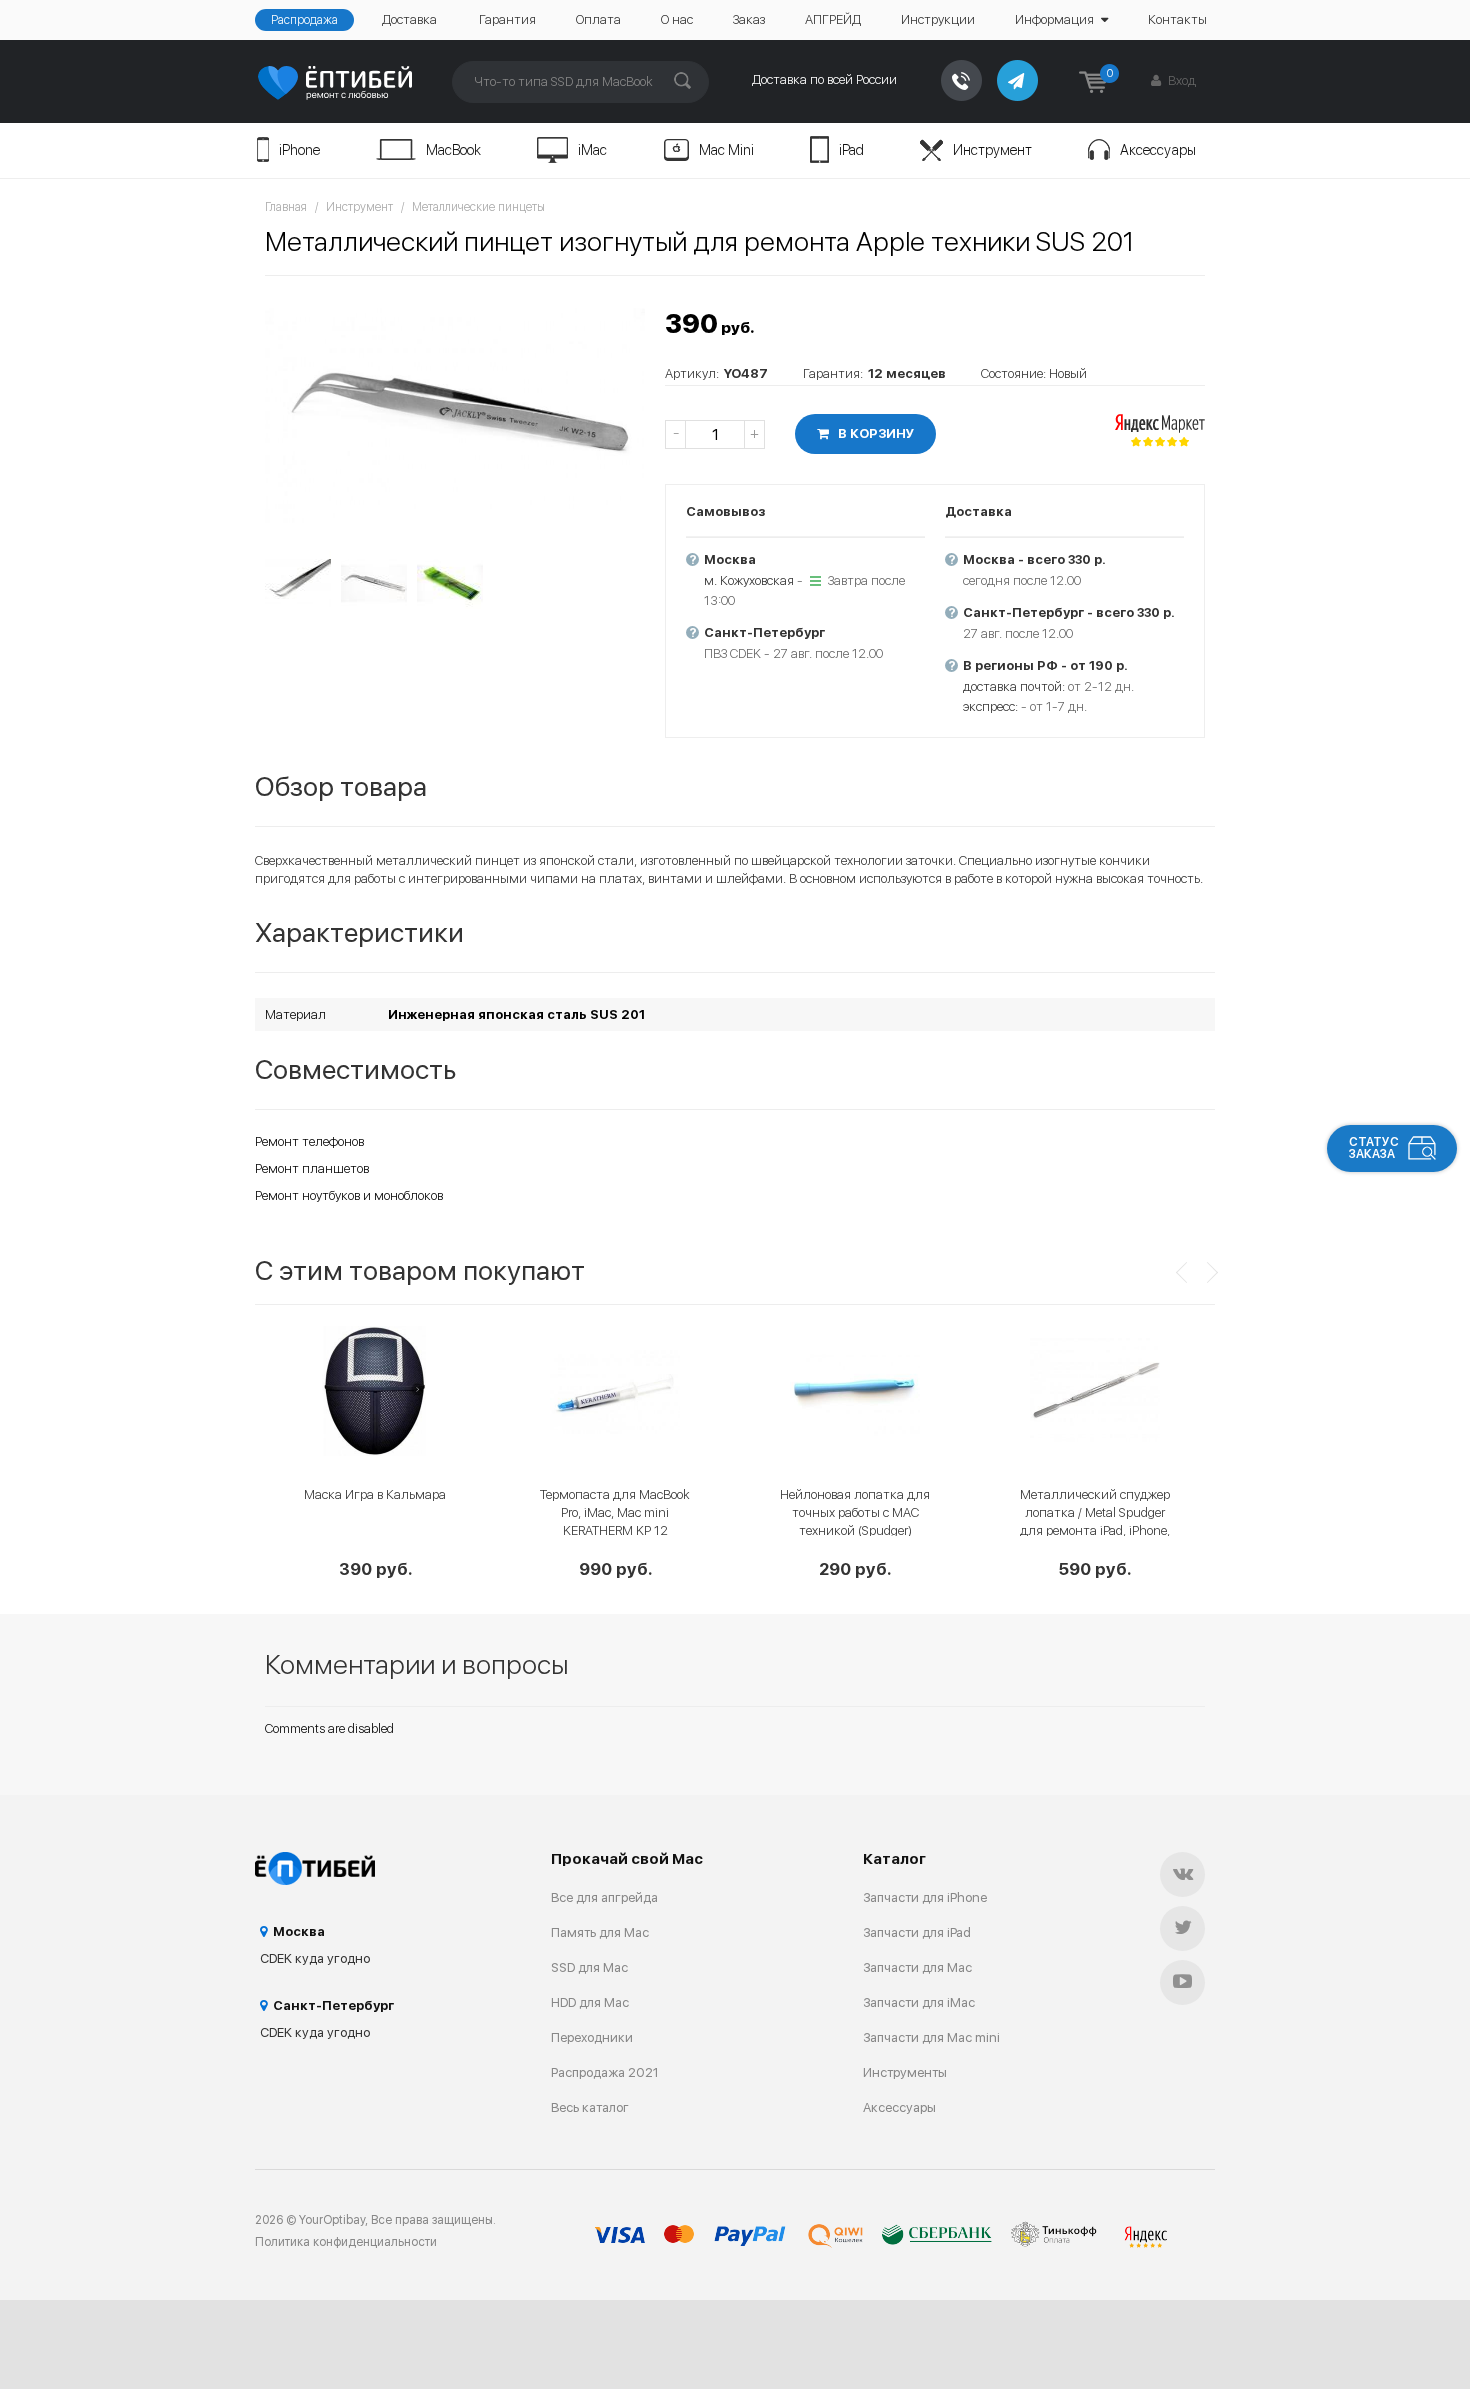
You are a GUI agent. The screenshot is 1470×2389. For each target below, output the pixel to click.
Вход (1180, 80)
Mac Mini (726, 150)
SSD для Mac (589, 1967)
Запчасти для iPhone (925, 1897)
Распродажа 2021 (605, 2072)
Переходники (592, 2037)
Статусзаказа (1374, 1148)
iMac (592, 150)
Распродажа (304, 20)
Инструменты (905, 2072)
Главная (286, 207)
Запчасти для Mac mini (931, 2037)
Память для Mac (600, 1932)
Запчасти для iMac (919, 2002)
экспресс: (990, 706)
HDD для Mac (590, 2002)
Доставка (409, 19)
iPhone (299, 150)
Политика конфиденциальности (346, 2242)
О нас (677, 19)
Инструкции (938, 19)
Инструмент (992, 150)
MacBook (453, 150)
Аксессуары (1158, 150)
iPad (851, 150)
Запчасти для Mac (917, 1967)
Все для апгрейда (604, 1897)
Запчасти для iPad (917, 1932)
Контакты (1177, 19)
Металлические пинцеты (478, 207)
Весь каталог (590, 2107)
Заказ (749, 19)
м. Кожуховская (749, 580)
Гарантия (507, 19)
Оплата (598, 19)
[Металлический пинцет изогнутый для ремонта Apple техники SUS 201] (455, 416)
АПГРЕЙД (833, 19)
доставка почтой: (1014, 686)
